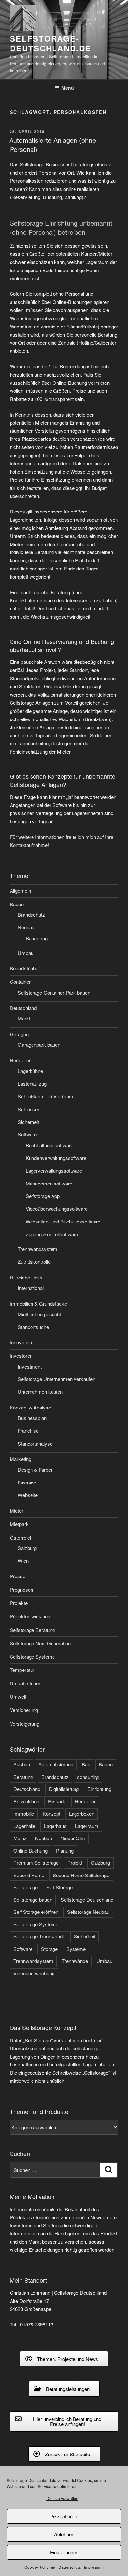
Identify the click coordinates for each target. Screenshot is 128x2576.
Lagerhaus (55, 1826)
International (31, 1288)
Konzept (52, 1813)
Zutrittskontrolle (34, 1262)
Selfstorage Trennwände (39, 1936)
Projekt (75, 1863)
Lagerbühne (30, 1071)
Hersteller (20, 1060)
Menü (68, 88)
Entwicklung (26, 1801)
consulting (88, 1777)
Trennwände (75, 1961)
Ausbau (22, 1764)
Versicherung (24, 1710)
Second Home (29, 1875)
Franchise (28, 1431)
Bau (86, 1764)
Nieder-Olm (73, 1838)
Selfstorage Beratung (32, 1630)
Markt (24, 1018)
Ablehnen (64, 2534)
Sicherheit (28, 1122)
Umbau (26, 953)
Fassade (27, 1482)
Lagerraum (87, 1826)
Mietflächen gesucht (39, 1314)
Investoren (21, 1356)
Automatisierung (56, 1764)
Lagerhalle (24, 1826)
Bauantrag (37, 938)
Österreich (21, 1537)
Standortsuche (33, 1327)
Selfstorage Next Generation (40, 1643)
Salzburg (27, 1548)
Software (27, 1134)
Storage (49, 1949)
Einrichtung (99, 1789)
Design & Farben (36, 1470)
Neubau (26, 927)
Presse (18, 1576)
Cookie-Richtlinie (40, 2567)
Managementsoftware (49, 1183)
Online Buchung (31, 1850)
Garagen (19, 1034)
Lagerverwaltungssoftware (54, 1171)
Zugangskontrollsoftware (52, 1234)
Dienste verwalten (62, 2498)
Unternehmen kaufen (40, 1392)
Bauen (17, 904)
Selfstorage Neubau (88, 1912)
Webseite (28, 1495)
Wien (23, 1561)
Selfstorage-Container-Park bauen (54, 992)
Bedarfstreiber (25, 968)
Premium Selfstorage (36, 1863)
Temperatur (22, 1670)
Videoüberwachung (34, 1973)
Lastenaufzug (32, 1083)
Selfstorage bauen (33, 1900)
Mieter (17, 1511)
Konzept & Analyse (30, 1407)
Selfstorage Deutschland (87, 1900)
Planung (65, 1850)
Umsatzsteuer (25, 1683)
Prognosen (21, 1589)
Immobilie (24, 1813)
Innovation (21, 1342)
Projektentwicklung (30, 1616)
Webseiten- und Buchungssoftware (63, 1221)
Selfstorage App (43, 1196)
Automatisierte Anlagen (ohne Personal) (53, 145)
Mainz (20, 1838)
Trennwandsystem (38, 1249)
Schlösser (29, 1109)
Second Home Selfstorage (81, 1875)
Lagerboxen (82, 1813)
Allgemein (20, 891)
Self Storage (59, 1887)
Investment (30, 1366)
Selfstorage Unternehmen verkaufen (56, 1379)
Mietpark (19, 1524)
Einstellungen (64, 2552)
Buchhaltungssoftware (49, 1145)
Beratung (23, 1777)
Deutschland (23, 1008)
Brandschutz (31, 915)
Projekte (19, 1603)
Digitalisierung (64, 1789)
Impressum (94, 2567)
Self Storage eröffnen (36, 1912)
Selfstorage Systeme (32, 1657)
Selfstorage (26, 1887)
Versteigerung (25, 1723)
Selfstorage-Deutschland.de (51, 43)
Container (20, 982)
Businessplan (32, 1418)
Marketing (21, 1459)
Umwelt (18, 1697)
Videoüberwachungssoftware (57, 1209)
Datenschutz (70, 2567)
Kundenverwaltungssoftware (56, 1158)
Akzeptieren (64, 2516)
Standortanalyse (35, 1443)
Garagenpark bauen (39, 1045)
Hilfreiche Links (26, 1277)
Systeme (76, 1949)
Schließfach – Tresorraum (45, 1096)
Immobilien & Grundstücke (38, 1304)
